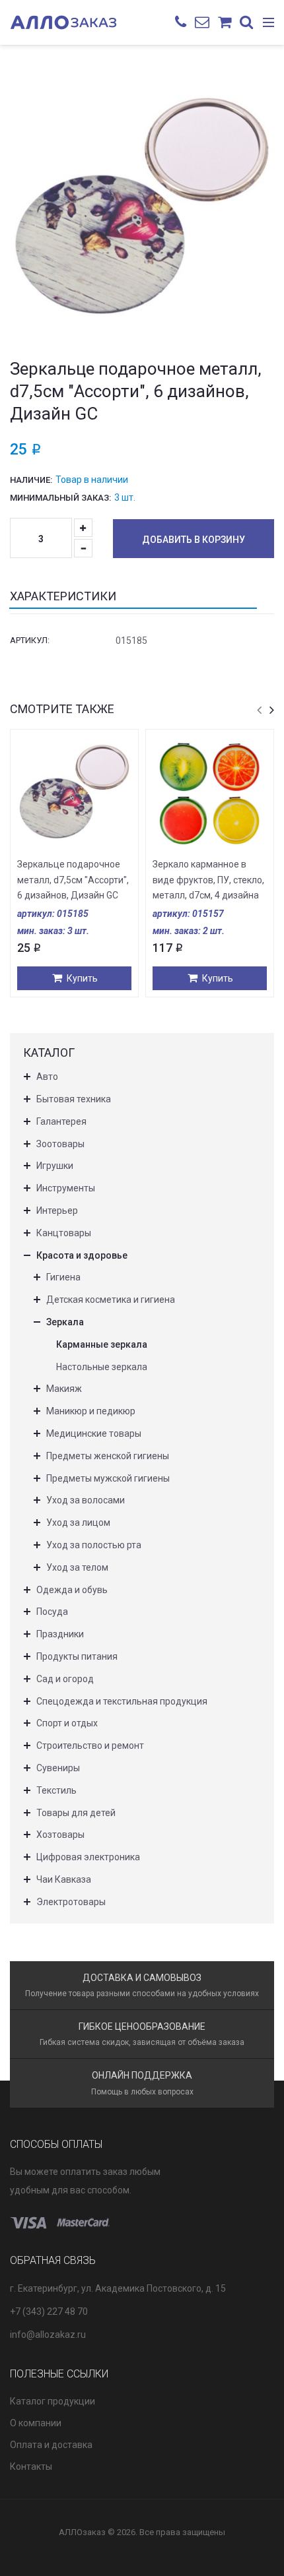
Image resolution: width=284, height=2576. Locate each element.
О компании (36, 2423)
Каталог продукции (53, 2401)
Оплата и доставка (51, 2445)
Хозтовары (60, 1835)
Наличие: (31, 480)
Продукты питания (77, 1656)
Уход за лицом (78, 1523)
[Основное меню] (268, 23)
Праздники (60, 1634)
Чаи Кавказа (64, 1879)
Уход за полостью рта (94, 1545)
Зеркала (65, 1322)
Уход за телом (77, 1567)
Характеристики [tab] (63, 596)
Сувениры (58, 1768)
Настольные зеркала (102, 1367)
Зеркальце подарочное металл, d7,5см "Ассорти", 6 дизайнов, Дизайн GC (73, 880)
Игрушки (55, 1166)
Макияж (64, 1389)
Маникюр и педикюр (91, 1411)
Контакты (31, 2466)
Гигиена (63, 1277)
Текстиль (56, 1790)
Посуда (52, 1612)
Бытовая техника (74, 1099)
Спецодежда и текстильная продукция (122, 1701)
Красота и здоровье (82, 1255)
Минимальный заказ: (60, 498)
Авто (47, 1077)
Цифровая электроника (88, 1857)
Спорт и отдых (67, 1723)
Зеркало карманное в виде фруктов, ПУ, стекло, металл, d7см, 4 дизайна (208, 880)
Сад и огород (65, 1679)
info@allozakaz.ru (48, 2335)
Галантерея (61, 1121)
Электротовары (71, 1902)
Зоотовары (60, 1144)
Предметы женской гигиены (108, 1456)
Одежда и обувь (72, 1590)
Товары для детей (76, 1813)
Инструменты (66, 1188)
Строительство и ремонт (90, 1745)
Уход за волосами (86, 1500)
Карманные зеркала (102, 1344)
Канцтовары (64, 1233)
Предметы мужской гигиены (108, 1478)
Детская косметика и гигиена (111, 1300)
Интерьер (57, 1210)
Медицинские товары (94, 1433)
